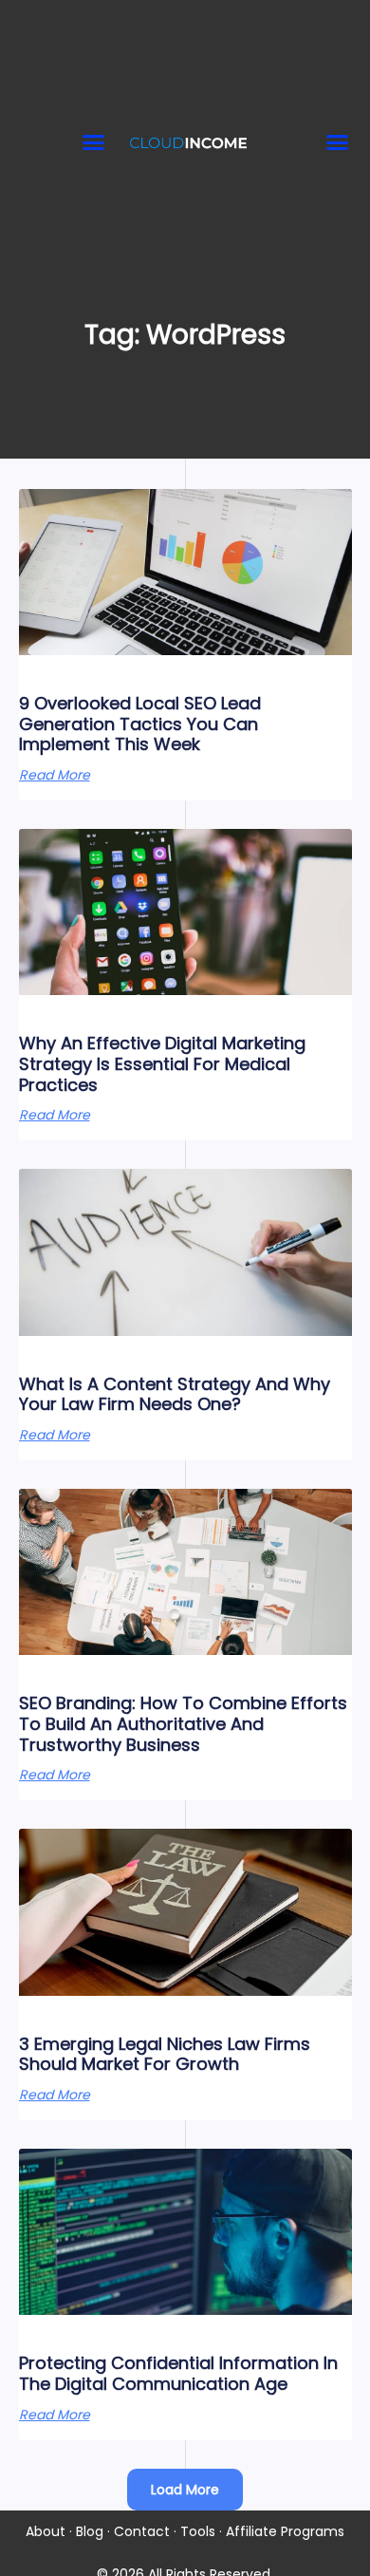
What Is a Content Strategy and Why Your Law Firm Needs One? (175, 1394)
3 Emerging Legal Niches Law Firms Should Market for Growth (165, 2054)
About (46, 2531)
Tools (198, 2531)
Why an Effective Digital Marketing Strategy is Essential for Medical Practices (162, 1063)
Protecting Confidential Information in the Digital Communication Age (178, 2373)
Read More (55, 775)
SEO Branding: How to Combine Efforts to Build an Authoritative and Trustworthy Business (183, 1723)
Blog (90, 2531)
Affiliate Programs (285, 2531)
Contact (142, 2531)
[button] (94, 141)
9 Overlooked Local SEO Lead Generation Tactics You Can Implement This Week (140, 724)
